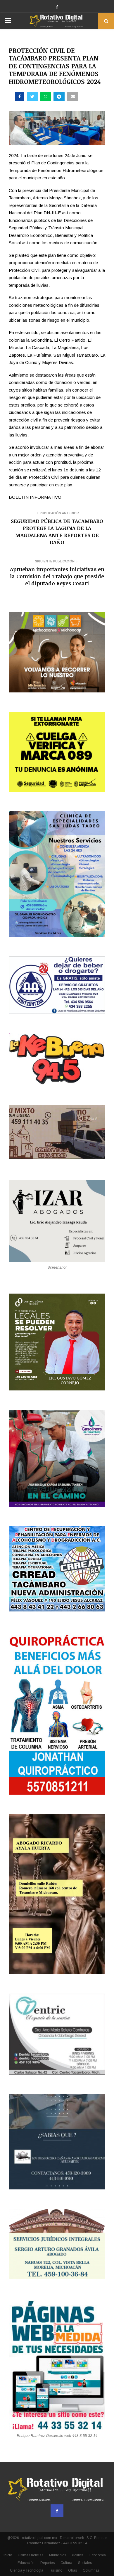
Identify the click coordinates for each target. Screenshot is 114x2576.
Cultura (66, 2563)
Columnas (91, 2570)
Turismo (56, 2570)
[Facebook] (57, 2511)
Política (78, 2555)
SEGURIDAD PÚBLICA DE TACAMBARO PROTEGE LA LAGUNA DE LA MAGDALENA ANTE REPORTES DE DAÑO (57, 532)
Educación (26, 2563)
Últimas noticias (31, 2555)
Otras (72, 2570)
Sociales (85, 2563)
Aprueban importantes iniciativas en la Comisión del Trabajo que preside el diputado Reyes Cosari (57, 576)
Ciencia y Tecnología (27, 2570)
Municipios (58, 2555)
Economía (98, 2555)
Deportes (47, 2563)
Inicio (8, 2555)
